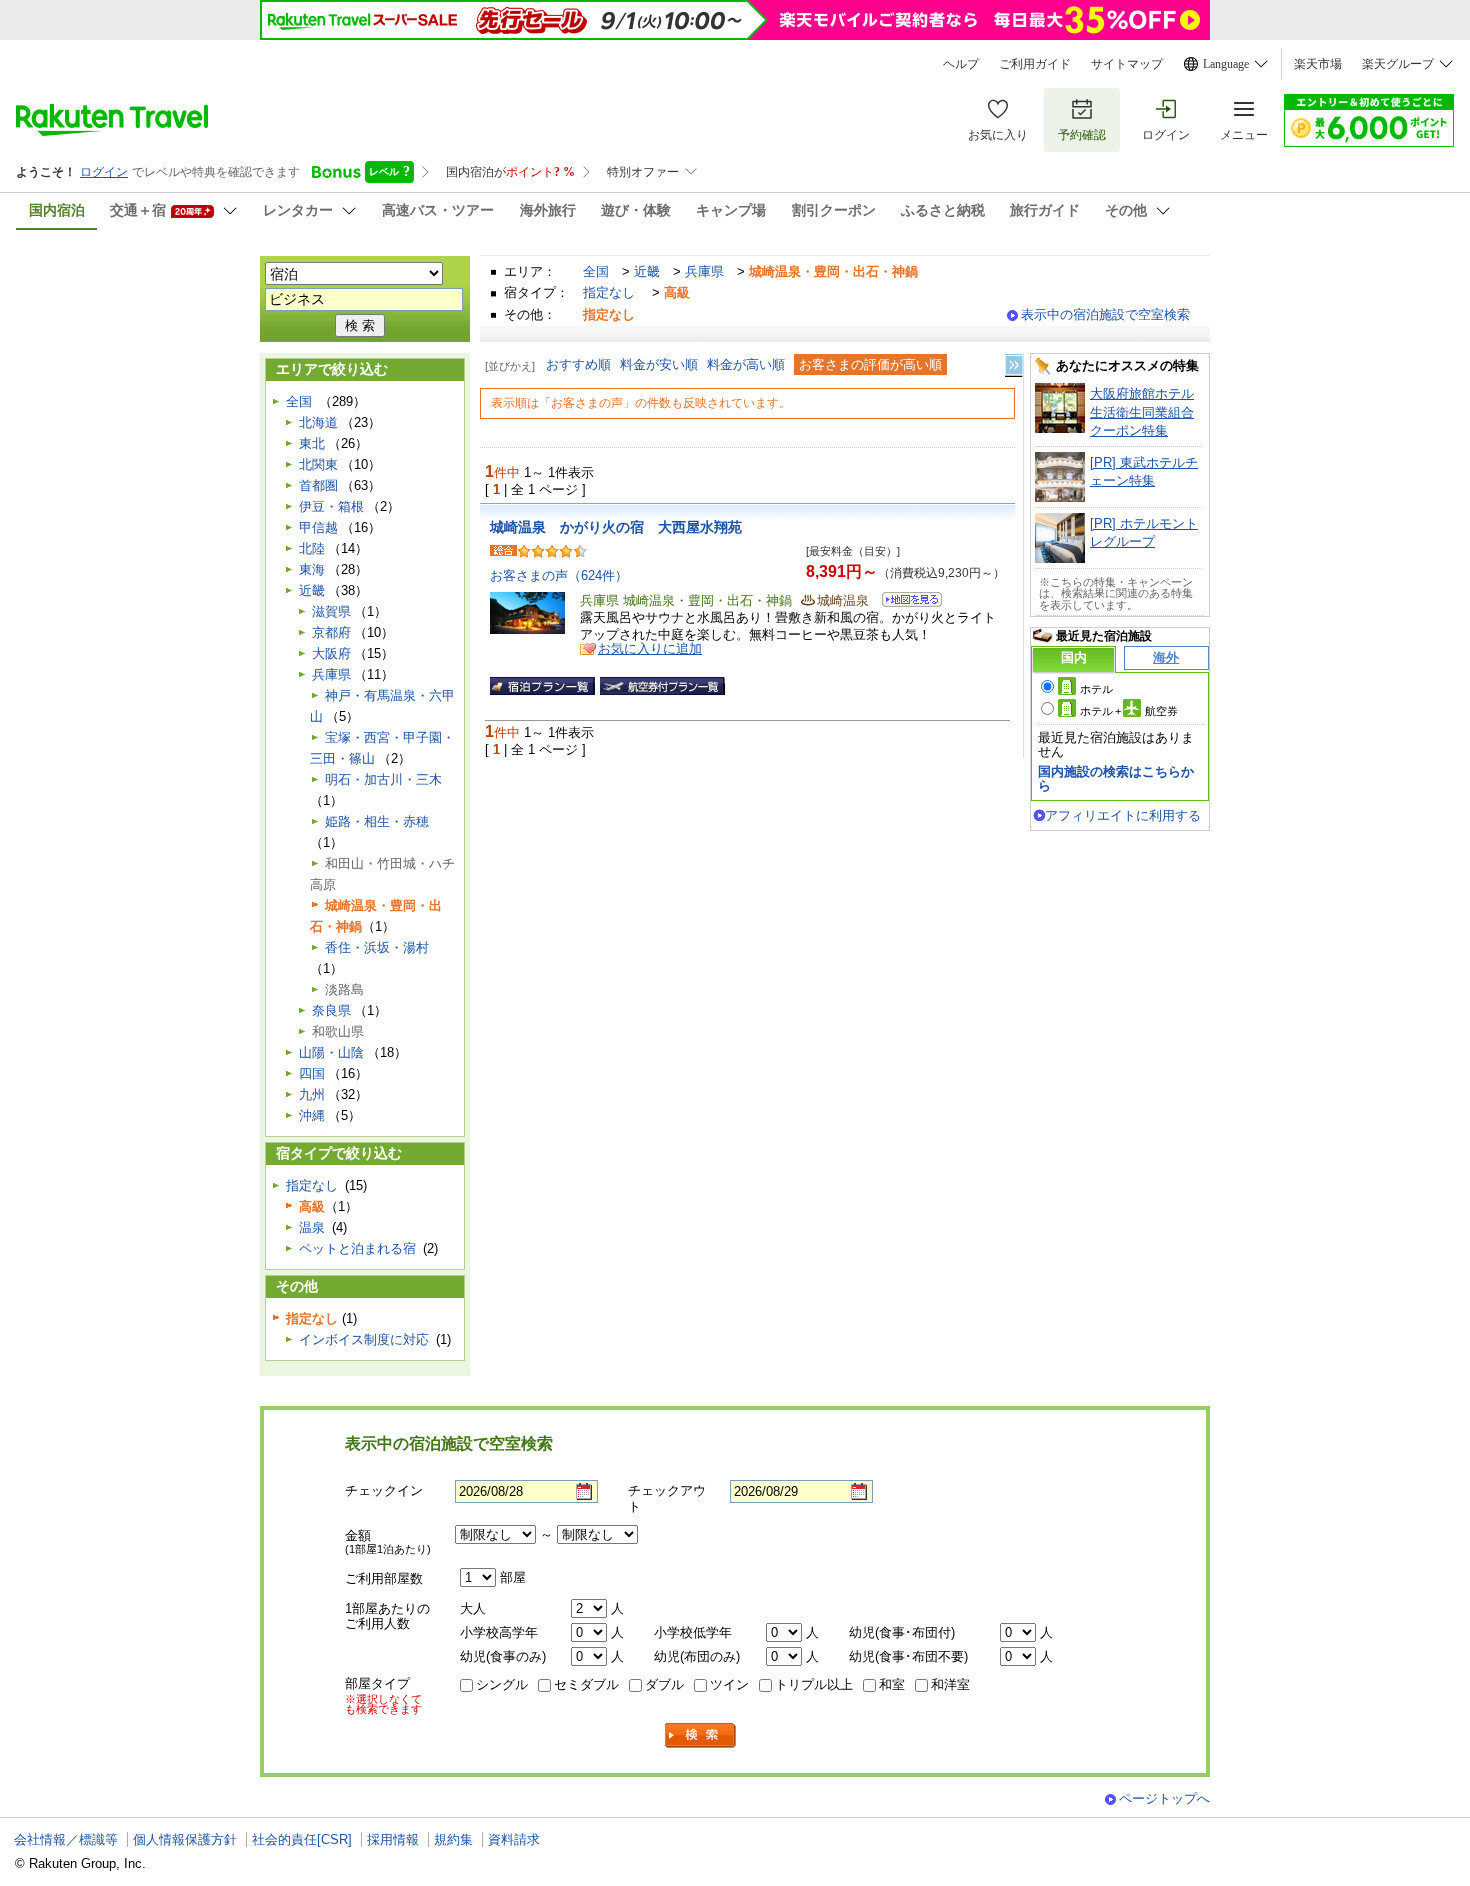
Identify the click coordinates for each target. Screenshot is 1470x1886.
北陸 (312, 548)
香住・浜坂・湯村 (377, 947)
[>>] (1015, 365)
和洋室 (950, 1684)
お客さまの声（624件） (559, 575)
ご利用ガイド (1035, 64)
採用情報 (393, 1839)
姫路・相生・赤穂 (377, 821)
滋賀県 (331, 611)
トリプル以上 (814, 1684)
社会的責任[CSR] (302, 1839)
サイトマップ (1127, 64)
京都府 (331, 632)
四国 (312, 1073)
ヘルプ (961, 64)
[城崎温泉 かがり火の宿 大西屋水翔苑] (905, 602)
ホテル (1096, 689)
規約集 (453, 1839)
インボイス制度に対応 (364, 1339)
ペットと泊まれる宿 (357, 1248)
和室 (892, 1684)
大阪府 (331, 653)
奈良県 (331, 1010)
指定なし (609, 292)
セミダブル (586, 1684)
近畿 (647, 271)
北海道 (318, 422)
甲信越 (318, 527)
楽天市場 (1318, 64)
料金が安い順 (659, 364)
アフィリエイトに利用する (1123, 815)
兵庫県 (704, 271)
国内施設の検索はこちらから (1116, 778)
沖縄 (312, 1115)
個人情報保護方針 (185, 1839)
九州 (312, 1094)
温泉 (312, 1227)
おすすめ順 (578, 364)
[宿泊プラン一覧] (542, 686)
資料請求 (514, 1839)
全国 (596, 271)
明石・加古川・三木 (383, 779)
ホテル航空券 (1129, 711)
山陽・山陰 (331, 1052)
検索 (701, 1735)
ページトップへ (1164, 1798)
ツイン (729, 1684)
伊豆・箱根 (331, 506)
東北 (312, 443)
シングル (502, 1684)
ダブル (664, 1684)
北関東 (318, 464)
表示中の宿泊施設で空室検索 (1105, 314)
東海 (312, 569)
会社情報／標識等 (66, 1839)
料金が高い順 (746, 364)
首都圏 (318, 485)
